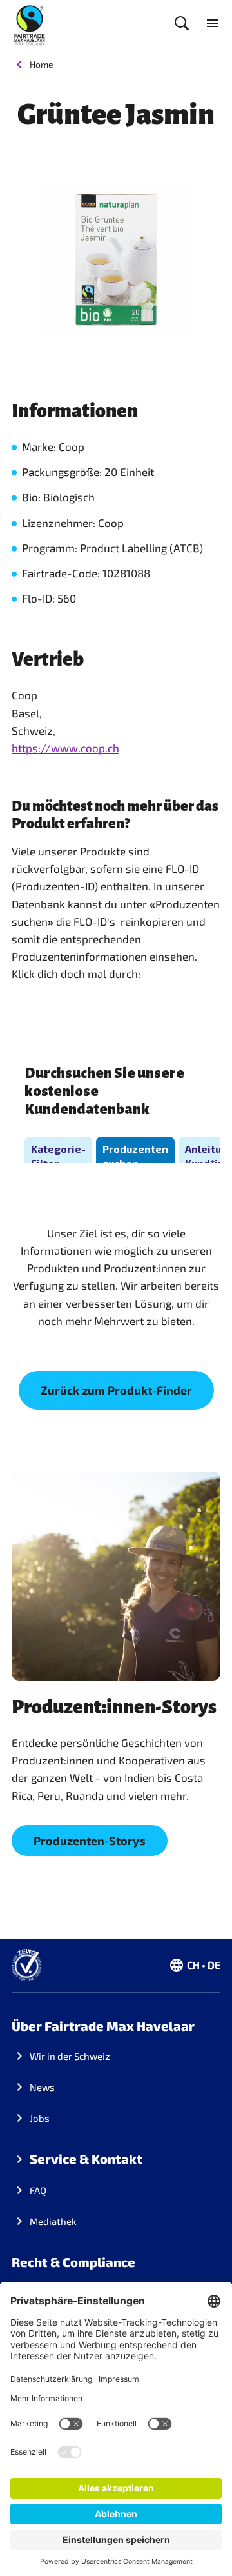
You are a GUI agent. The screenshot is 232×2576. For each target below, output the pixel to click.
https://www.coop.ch (65, 748)
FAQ (38, 2190)
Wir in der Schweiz (70, 2056)
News (42, 2087)
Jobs (40, 2118)
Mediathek (53, 2221)
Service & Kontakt (86, 2159)
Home (42, 64)
